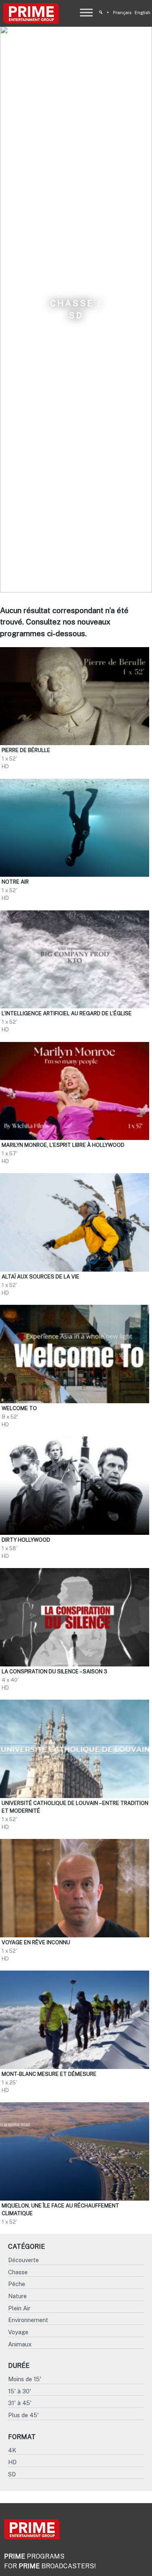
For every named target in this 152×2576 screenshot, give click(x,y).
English (142, 13)
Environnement (28, 2320)
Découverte (24, 2260)
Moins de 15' (25, 2379)
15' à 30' (20, 2391)
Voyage (18, 2332)
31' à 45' (20, 2403)
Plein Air (19, 2308)
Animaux (20, 2344)
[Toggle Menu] (86, 12)
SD (12, 2474)
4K (12, 2450)
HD (12, 2462)
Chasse (18, 2272)
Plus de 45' (24, 2415)
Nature (17, 2296)
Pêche (17, 2284)
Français (122, 13)
